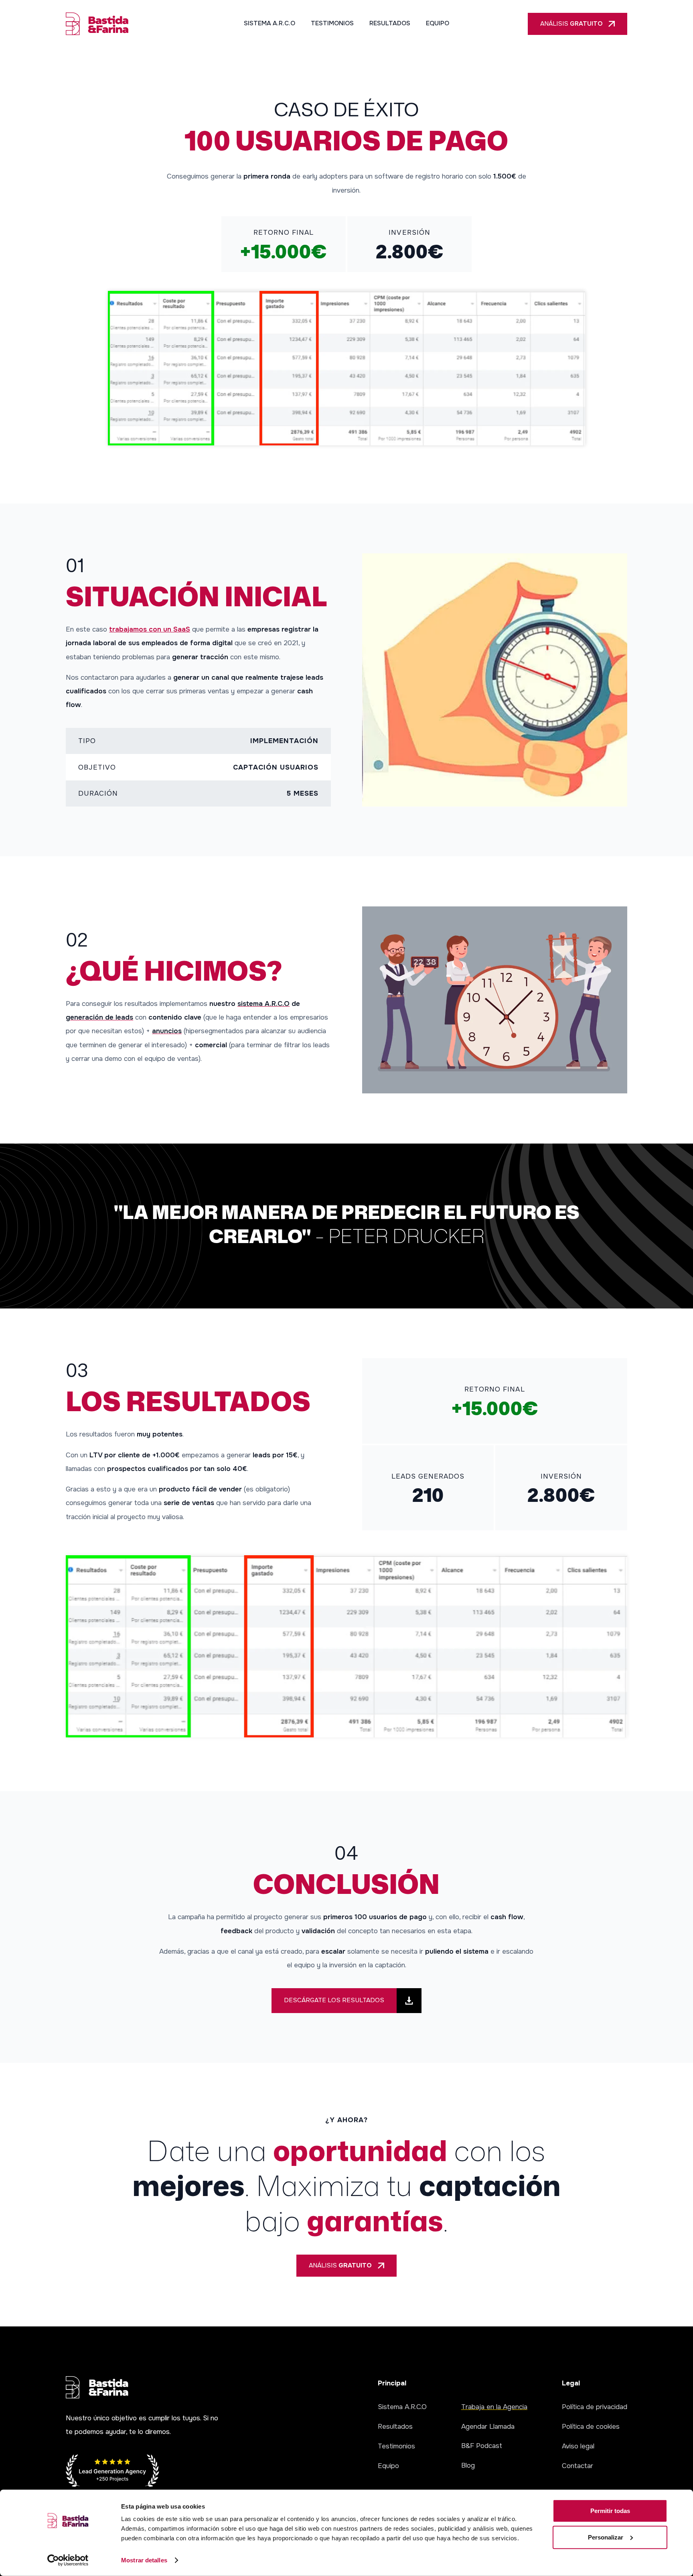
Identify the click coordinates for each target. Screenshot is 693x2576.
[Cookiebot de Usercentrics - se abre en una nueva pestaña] (68, 2560)
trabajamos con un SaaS (150, 629)
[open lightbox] (346, 368)
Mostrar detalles (144, 2560)
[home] (97, 24)
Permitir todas (610, 2511)
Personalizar (606, 2537)
